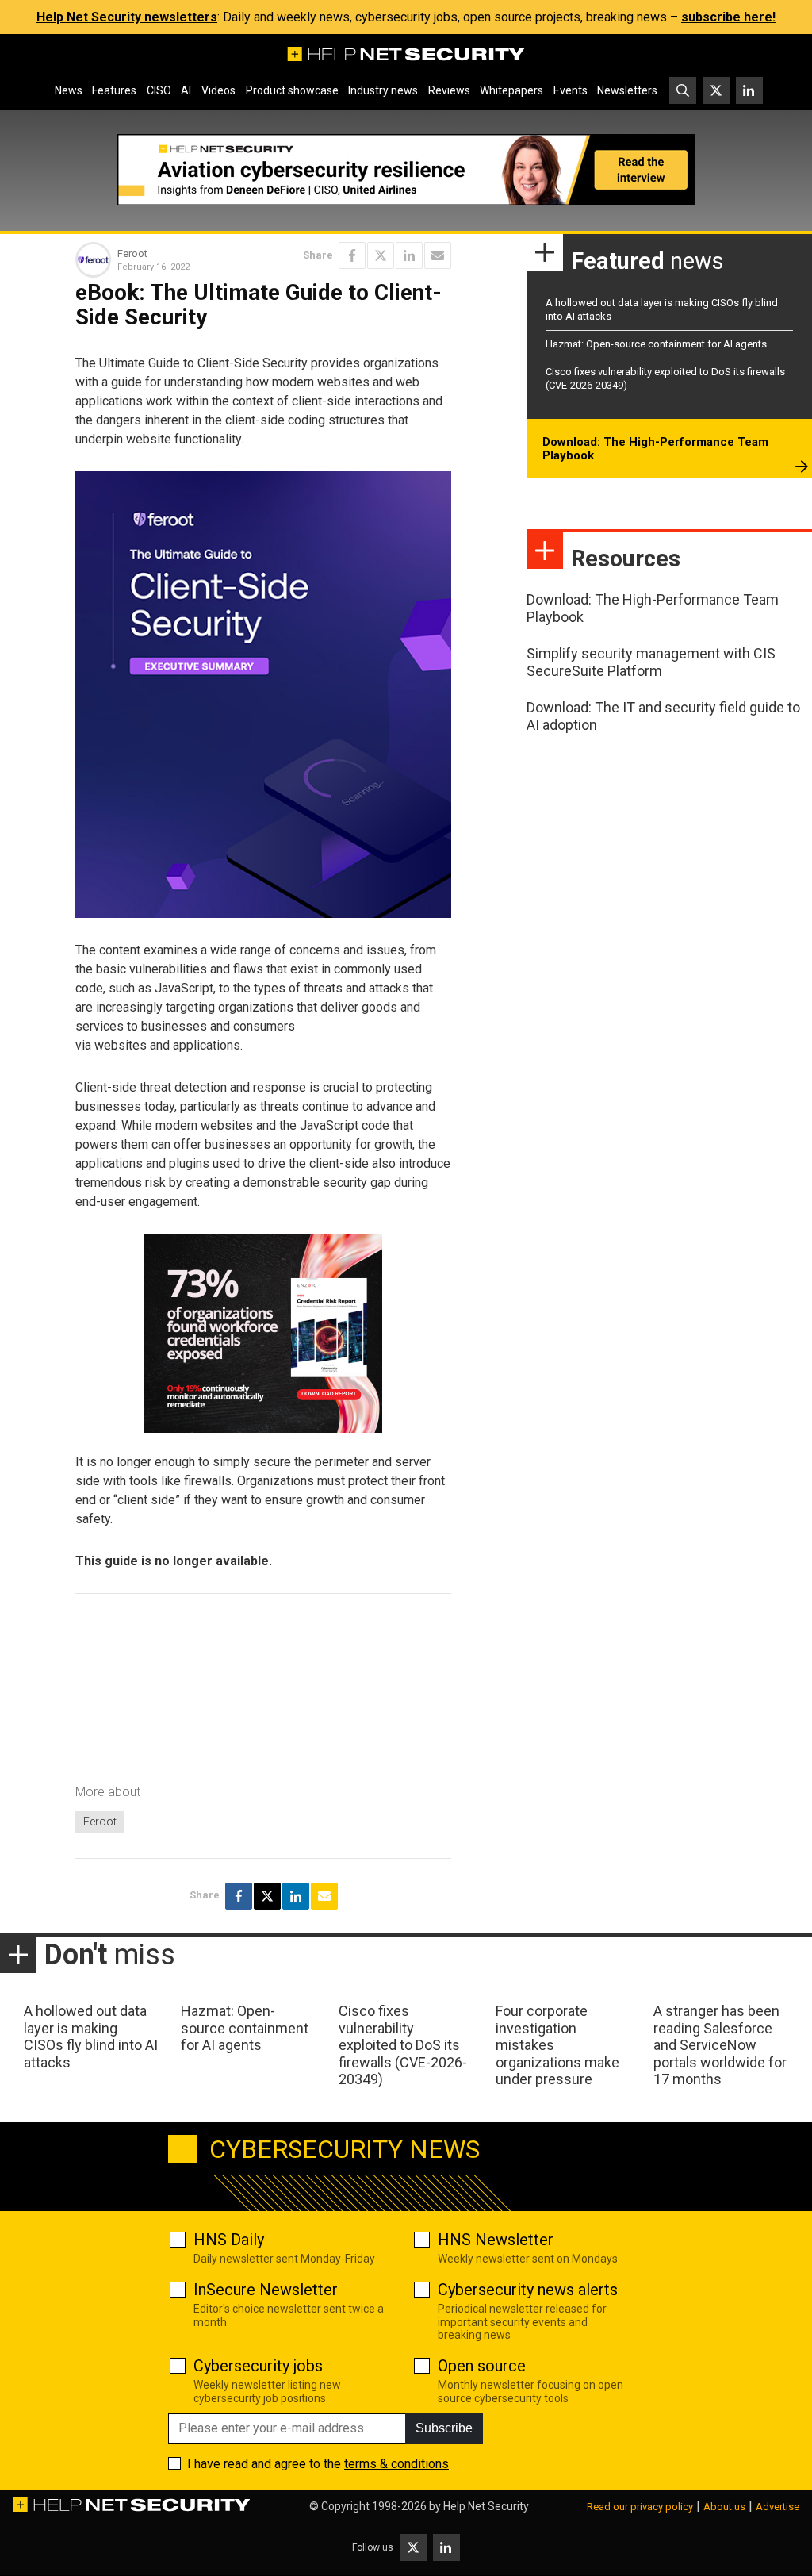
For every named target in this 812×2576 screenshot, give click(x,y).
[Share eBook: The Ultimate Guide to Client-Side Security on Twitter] (381, 255)
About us (724, 2507)
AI (186, 90)
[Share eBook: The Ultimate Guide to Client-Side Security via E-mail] (438, 255)
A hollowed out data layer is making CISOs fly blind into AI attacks (91, 2037)
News (69, 90)
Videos (218, 90)
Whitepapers (511, 90)
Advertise (778, 2507)
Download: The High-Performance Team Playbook (655, 449)
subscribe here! (728, 17)
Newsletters (627, 90)
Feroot (100, 1822)
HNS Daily (229, 2240)
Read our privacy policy (640, 2507)
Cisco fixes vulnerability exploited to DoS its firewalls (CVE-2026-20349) (403, 2045)
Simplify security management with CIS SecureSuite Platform (651, 662)
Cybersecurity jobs (258, 2366)
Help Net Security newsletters (127, 17)
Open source (482, 2366)
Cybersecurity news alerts (528, 2290)
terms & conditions (396, 2464)
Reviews (449, 90)
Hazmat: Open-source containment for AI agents (656, 344)
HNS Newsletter (496, 2240)
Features (114, 90)
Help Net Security (486, 2506)
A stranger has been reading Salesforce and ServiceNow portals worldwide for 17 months (720, 2045)
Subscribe (444, 2428)
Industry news (383, 90)
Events (571, 90)
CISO (159, 90)
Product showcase (292, 90)
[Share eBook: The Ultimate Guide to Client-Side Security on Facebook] (352, 255)
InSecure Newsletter (266, 2290)
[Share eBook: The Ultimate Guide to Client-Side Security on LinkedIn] (409, 255)
